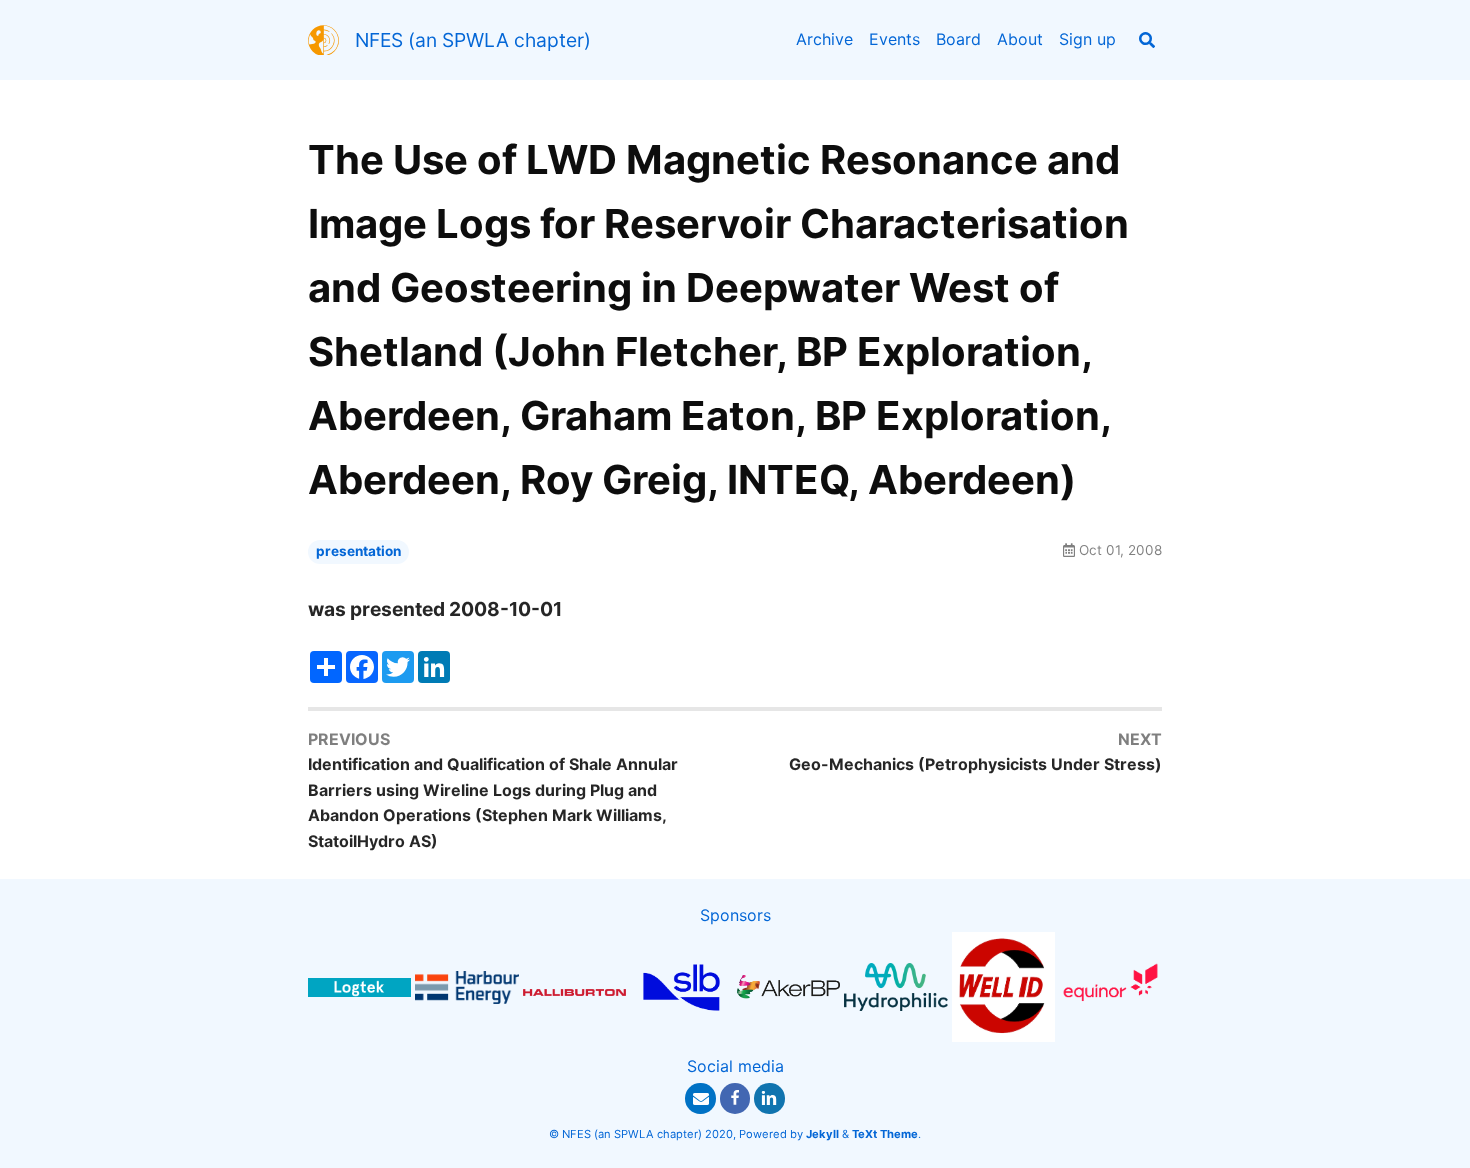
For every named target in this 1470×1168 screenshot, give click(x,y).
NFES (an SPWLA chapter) (473, 40)
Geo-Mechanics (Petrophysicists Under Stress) (975, 764)
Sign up (1087, 39)
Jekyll (822, 1134)
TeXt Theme (885, 1134)
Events (894, 39)
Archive (824, 39)
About (1020, 39)
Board (958, 39)
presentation (358, 551)
